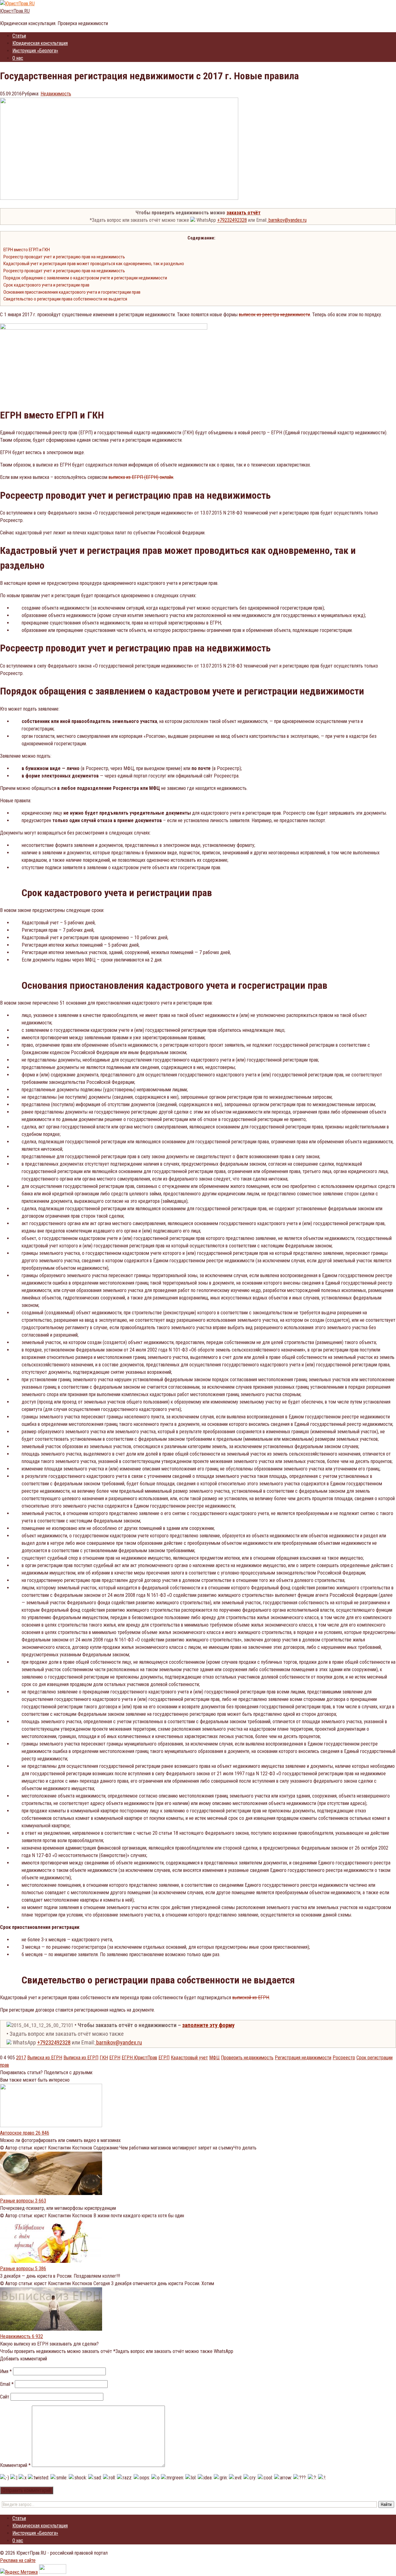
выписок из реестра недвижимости (274, 315)
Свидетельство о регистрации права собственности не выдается (65, 299)
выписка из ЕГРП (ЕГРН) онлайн (141, 477)
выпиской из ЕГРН (251, 1998)
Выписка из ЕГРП (81, 2058)
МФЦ (214, 2058)
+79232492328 (232, 220)
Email (7, 2384)
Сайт (5, 2397)
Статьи (19, 36)
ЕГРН (115, 2058)
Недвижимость (56, 94)
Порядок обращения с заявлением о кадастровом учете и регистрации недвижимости (85, 278)
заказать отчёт (243, 213)
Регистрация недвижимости (303, 2058)
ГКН (104, 2058)
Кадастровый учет (189, 2058)
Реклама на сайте (18, 2560)
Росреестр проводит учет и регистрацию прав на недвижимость (64, 257)
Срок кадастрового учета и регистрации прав (46, 285)
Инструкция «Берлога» (35, 51)
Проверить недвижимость (247, 2058)
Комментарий (15, 2465)
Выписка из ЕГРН (45, 2058)
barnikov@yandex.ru (287, 220)
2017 (21, 2058)
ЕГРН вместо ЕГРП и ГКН (27, 250)
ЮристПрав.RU (15, 11)
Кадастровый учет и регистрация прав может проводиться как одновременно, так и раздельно (94, 264)
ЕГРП (164, 2058)
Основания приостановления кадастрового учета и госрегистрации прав (72, 292)
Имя (6, 2371)
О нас (18, 58)
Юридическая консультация (40, 43)
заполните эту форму (208, 2025)
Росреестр (344, 2058)
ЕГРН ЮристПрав (139, 2058)
